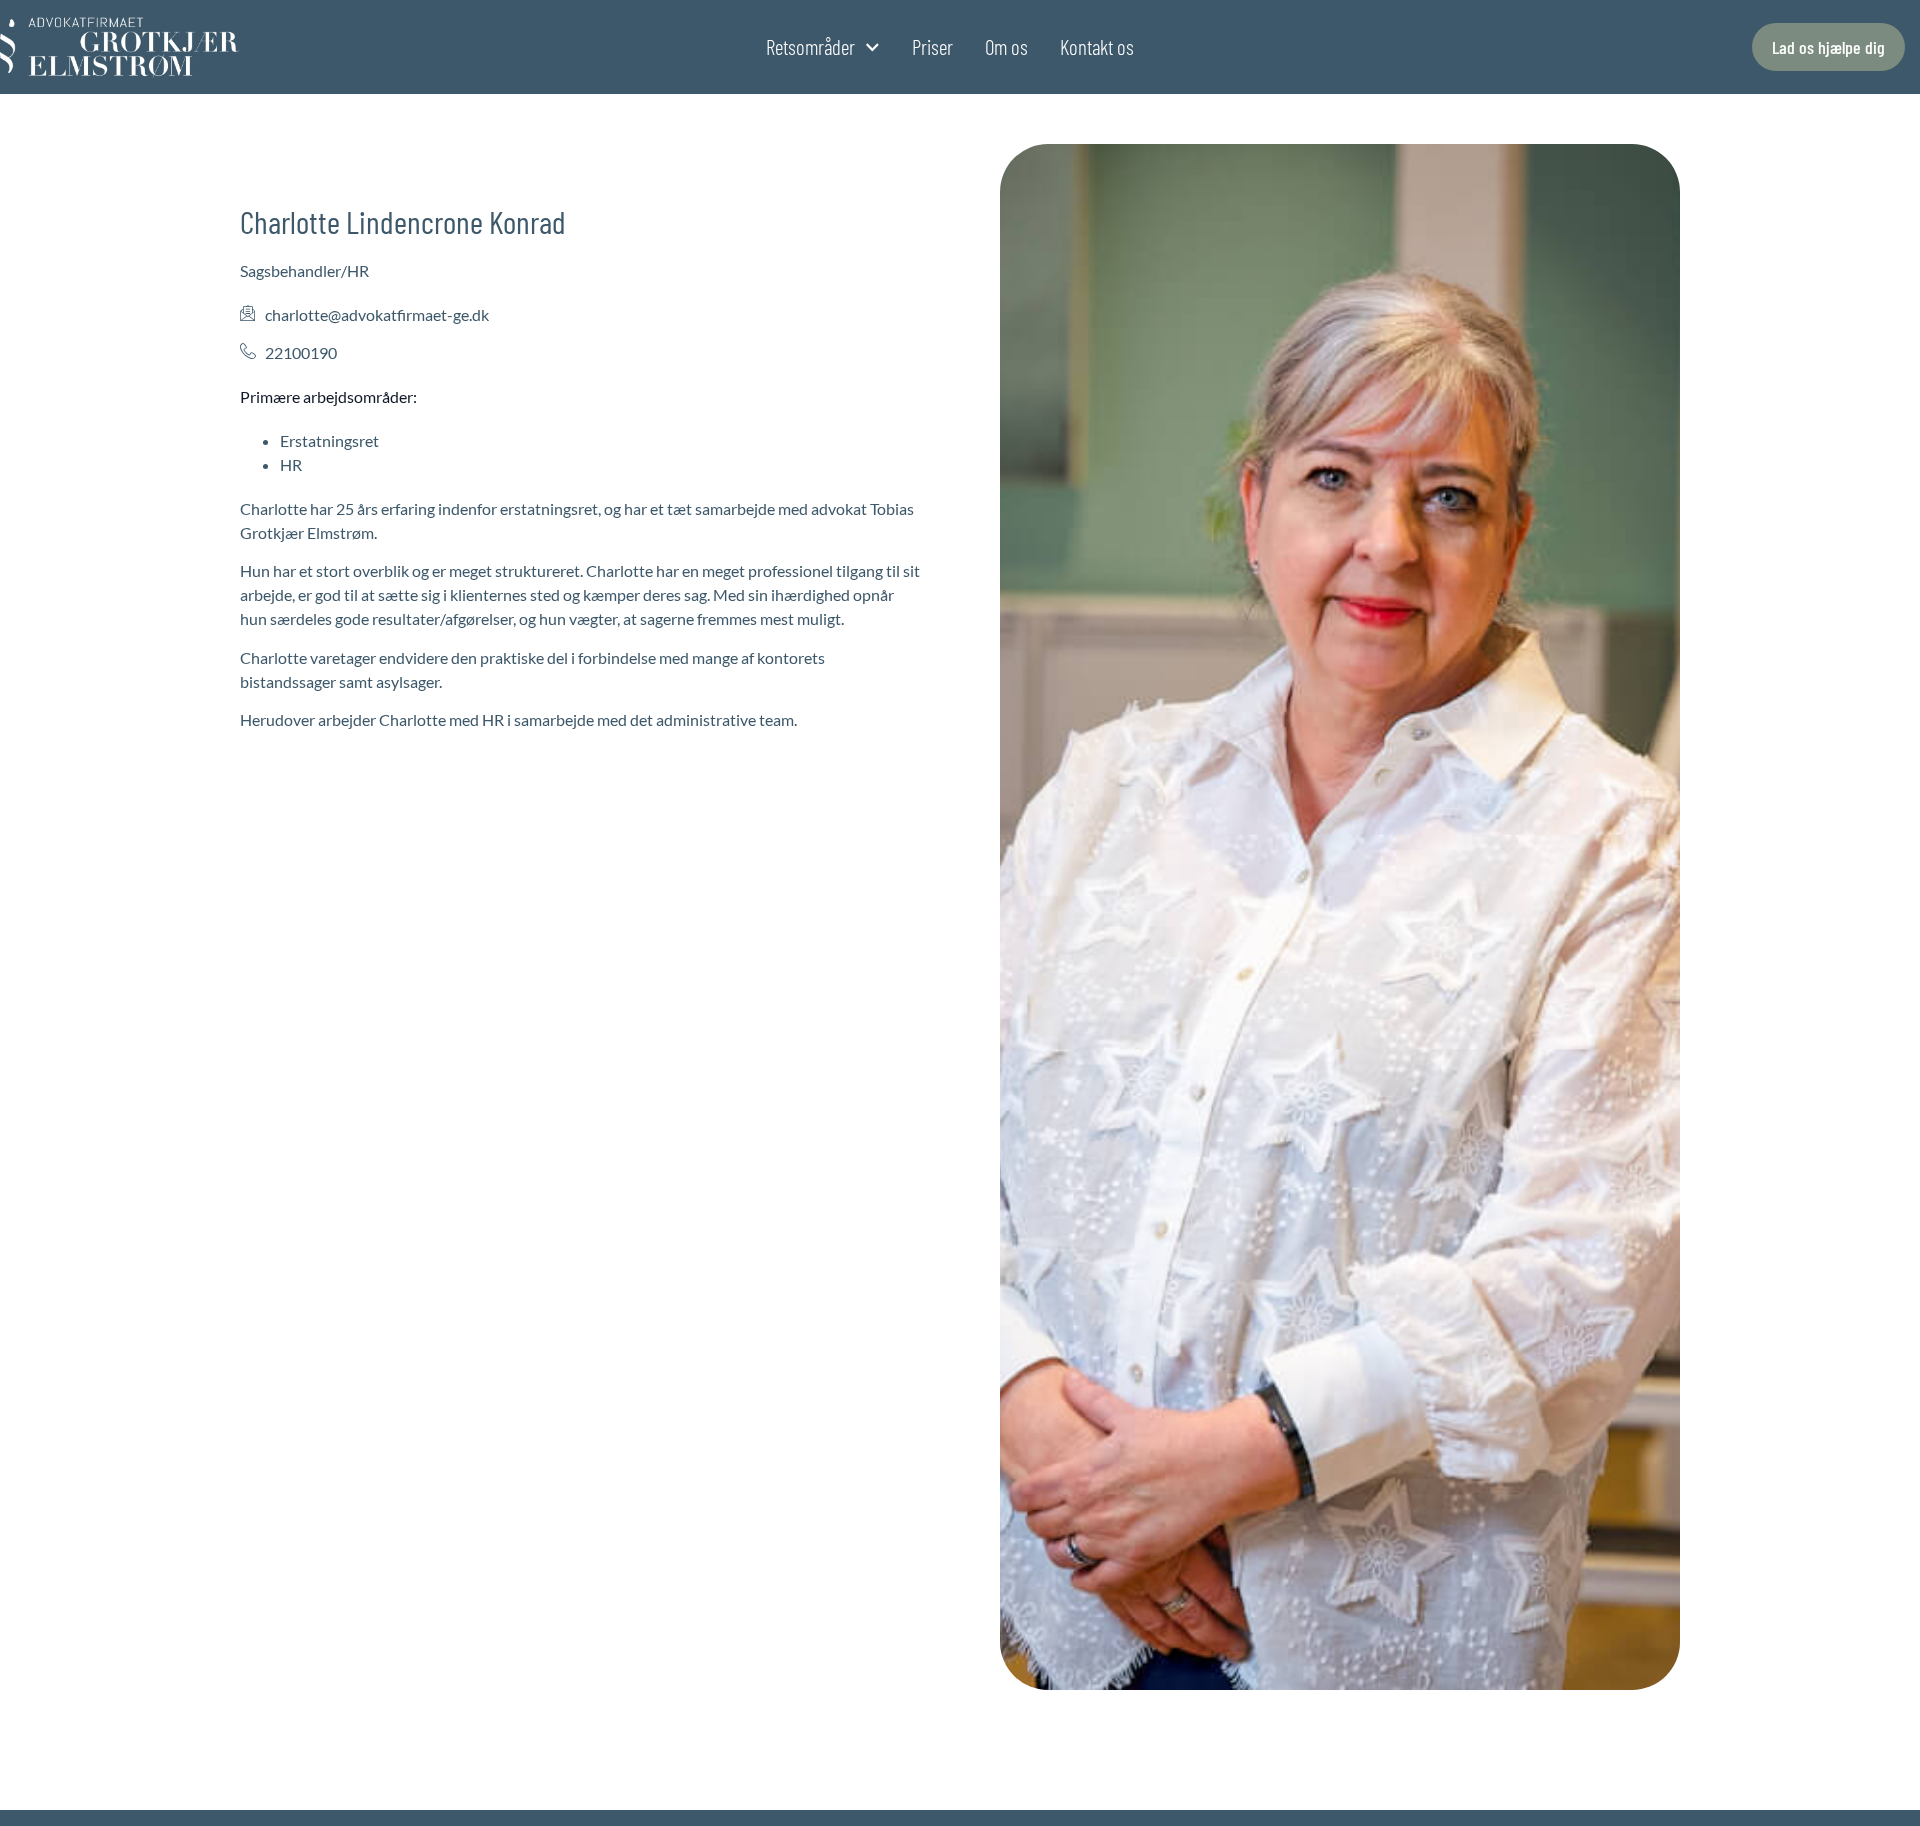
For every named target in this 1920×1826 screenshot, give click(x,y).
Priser (932, 47)
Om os (1006, 47)
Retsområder (810, 47)
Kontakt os (1097, 47)
